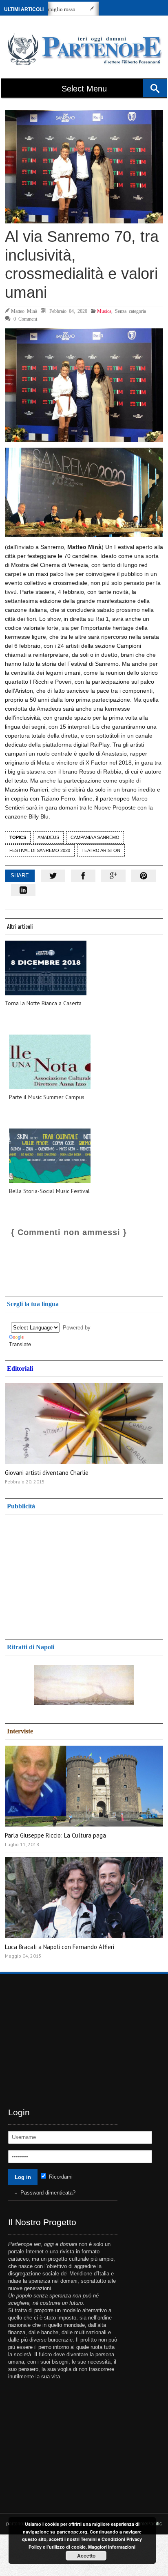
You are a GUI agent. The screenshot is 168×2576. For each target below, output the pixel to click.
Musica (104, 311)
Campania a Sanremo (95, 837)
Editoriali (20, 1368)
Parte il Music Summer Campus (47, 1097)
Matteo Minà (24, 311)
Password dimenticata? (48, 2193)
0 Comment (25, 319)
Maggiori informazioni (112, 2547)
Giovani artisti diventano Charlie (47, 1473)
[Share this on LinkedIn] (23, 890)
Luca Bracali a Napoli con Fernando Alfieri (60, 1947)
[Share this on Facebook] (83, 876)
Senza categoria (130, 311)
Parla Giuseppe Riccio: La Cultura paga (55, 1835)
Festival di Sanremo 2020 (40, 850)
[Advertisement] (70, 1574)
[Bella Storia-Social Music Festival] (50, 1156)
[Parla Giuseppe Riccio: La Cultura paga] (84, 1786)
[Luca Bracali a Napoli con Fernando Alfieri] (84, 1898)
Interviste (20, 1731)
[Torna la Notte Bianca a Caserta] (46, 968)
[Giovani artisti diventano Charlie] (84, 1423)
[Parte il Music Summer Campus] (50, 1062)
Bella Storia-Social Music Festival (49, 1191)
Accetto (86, 2556)
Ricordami (60, 2177)
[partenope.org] (83, 49)
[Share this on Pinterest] (144, 876)
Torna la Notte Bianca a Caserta (43, 1003)
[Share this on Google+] (113, 876)
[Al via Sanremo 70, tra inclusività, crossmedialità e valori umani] (84, 167)
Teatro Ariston (101, 850)
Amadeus (48, 837)
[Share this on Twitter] (53, 876)
